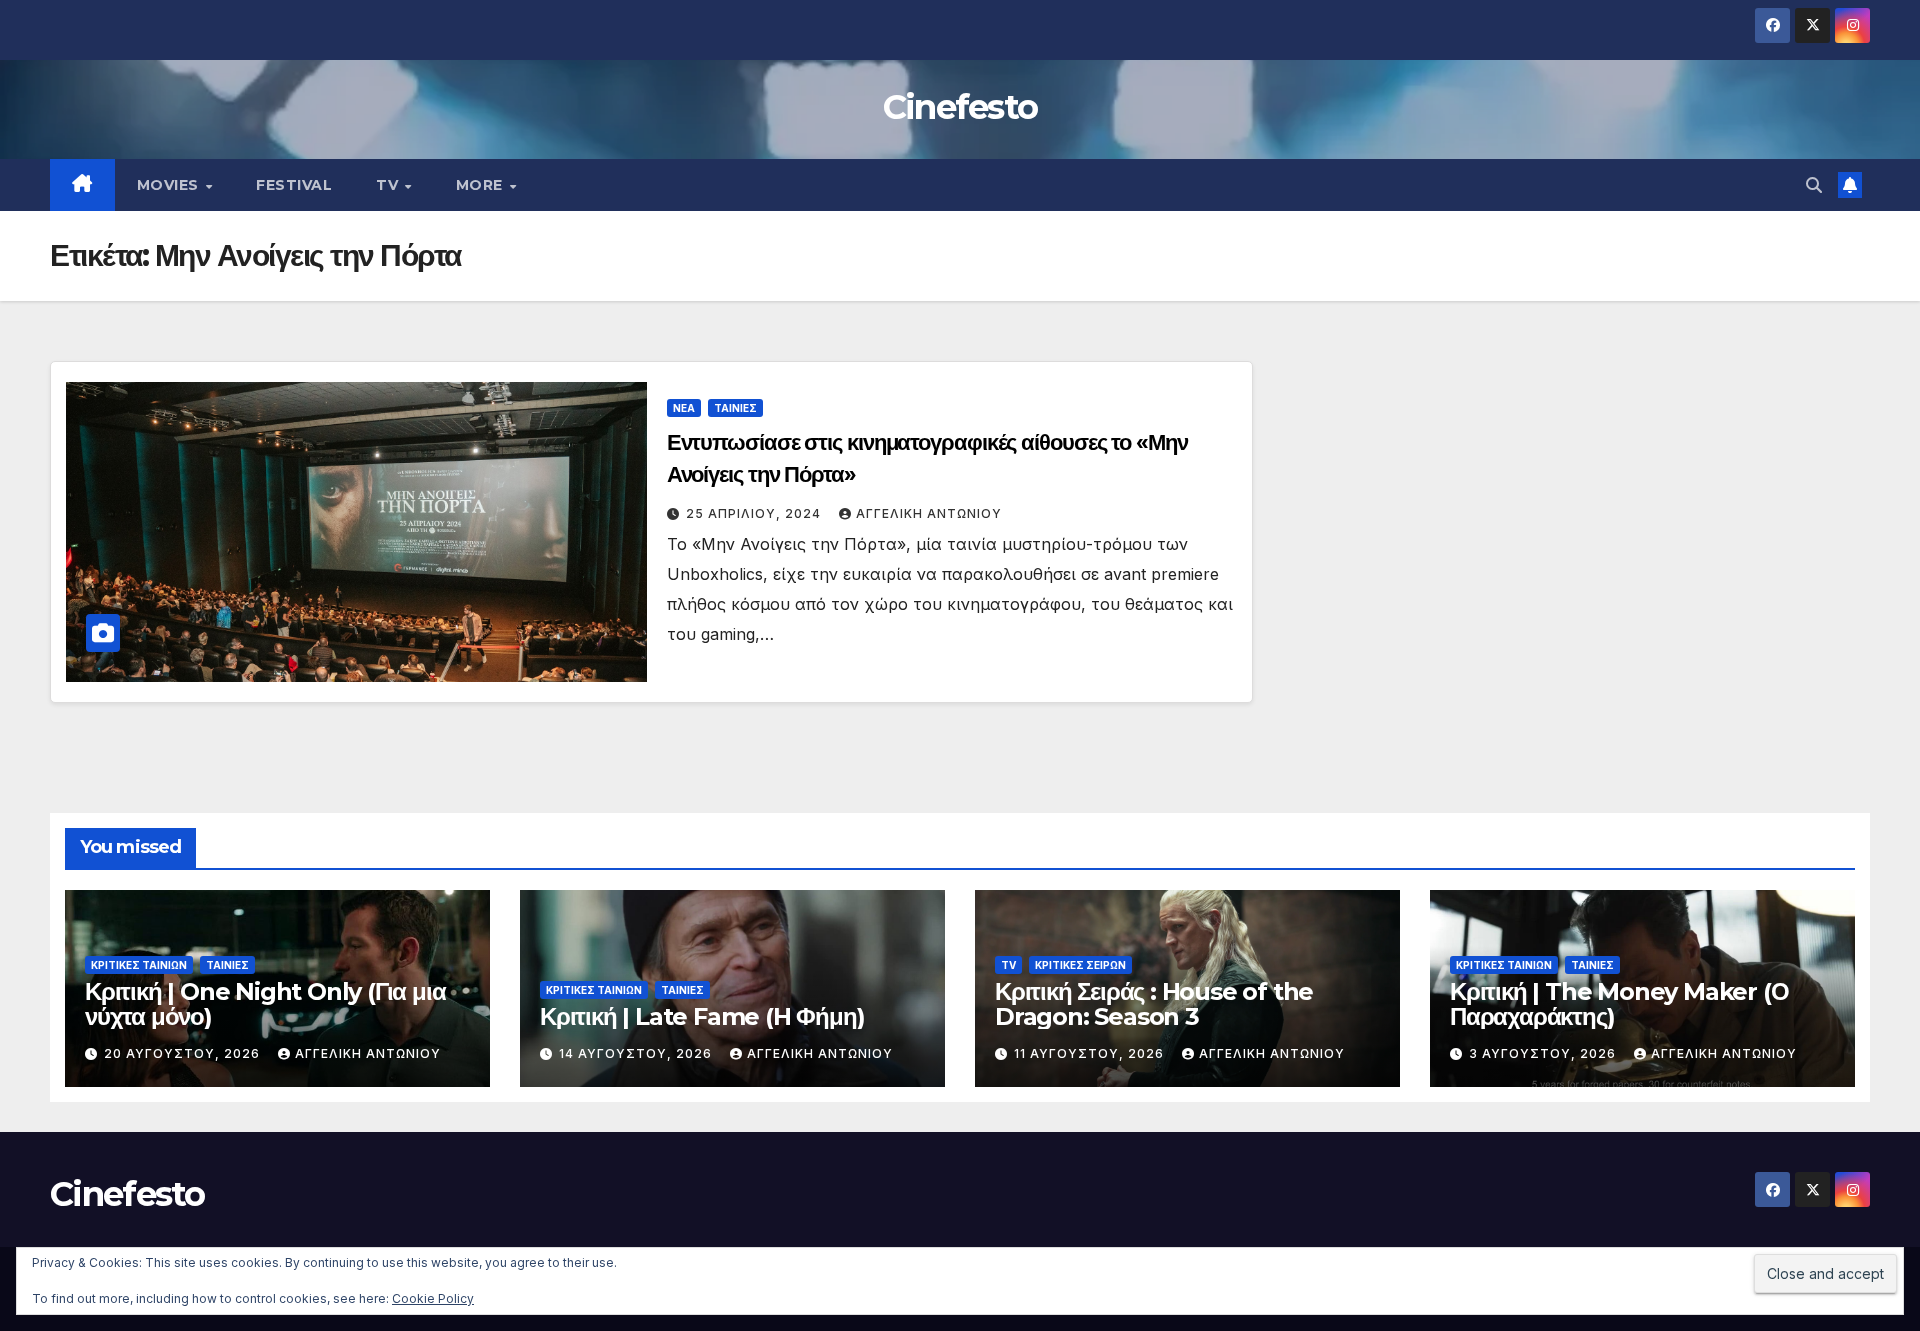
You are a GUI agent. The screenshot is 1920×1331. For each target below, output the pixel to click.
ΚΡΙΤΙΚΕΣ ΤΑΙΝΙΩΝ (139, 965)
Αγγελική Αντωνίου (929, 513)
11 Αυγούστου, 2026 (1091, 1053)
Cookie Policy (433, 1298)
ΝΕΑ (684, 408)
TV (389, 185)
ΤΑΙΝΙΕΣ (735, 408)
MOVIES (170, 185)
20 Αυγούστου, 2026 (184, 1053)
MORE (482, 185)
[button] (1814, 185)
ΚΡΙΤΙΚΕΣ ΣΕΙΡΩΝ (1080, 965)
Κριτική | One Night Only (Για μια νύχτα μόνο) (265, 1004)
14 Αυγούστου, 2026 (637, 1053)
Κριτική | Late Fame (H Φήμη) (702, 1016)
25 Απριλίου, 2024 (755, 513)
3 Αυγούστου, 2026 (1544, 1053)
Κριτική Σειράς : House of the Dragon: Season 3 (1154, 1004)
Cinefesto (960, 107)
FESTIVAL (294, 185)
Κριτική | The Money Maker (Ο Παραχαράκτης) (1619, 1004)
